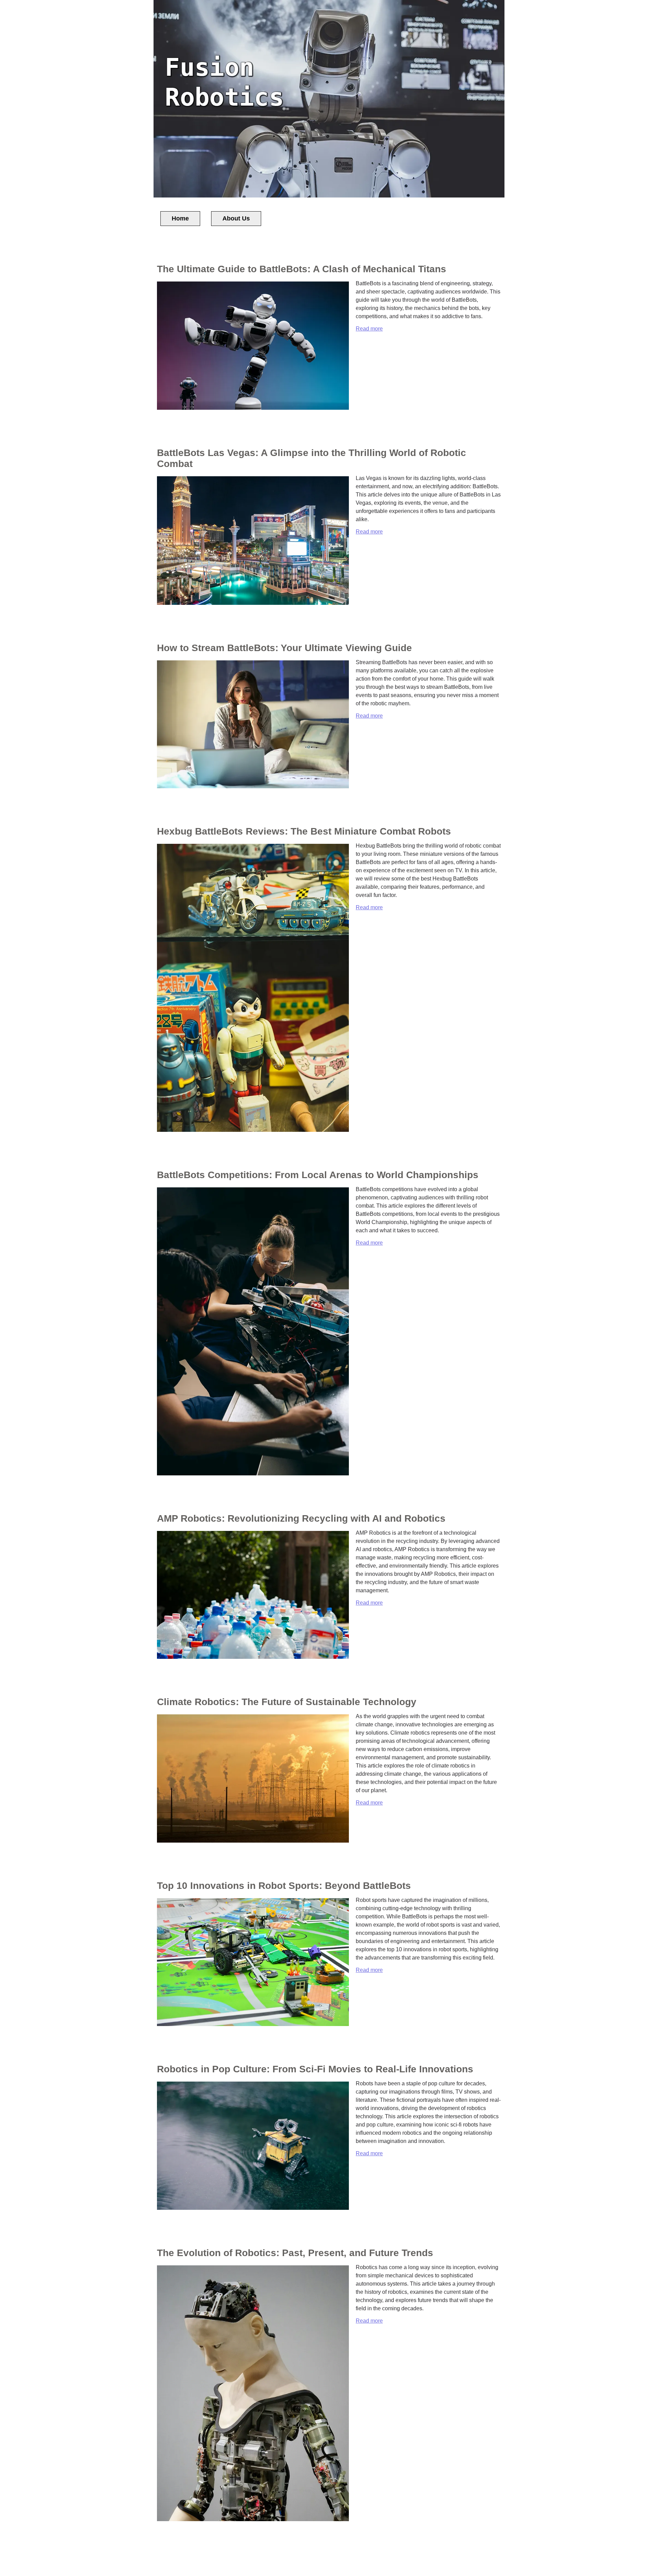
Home (180, 218)
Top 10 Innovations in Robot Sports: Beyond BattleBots (284, 1886)
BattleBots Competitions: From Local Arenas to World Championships (318, 1175)
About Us (236, 218)
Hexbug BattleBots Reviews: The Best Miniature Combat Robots (304, 831)
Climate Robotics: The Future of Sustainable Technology (287, 1702)
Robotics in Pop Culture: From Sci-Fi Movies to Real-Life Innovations (315, 2069)
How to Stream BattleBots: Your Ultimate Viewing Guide (284, 648)
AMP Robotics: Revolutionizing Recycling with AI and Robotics (301, 1518)
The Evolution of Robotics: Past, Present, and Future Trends (295, 2253)
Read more (369, 329)
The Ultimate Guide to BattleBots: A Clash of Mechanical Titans (302, 269)
